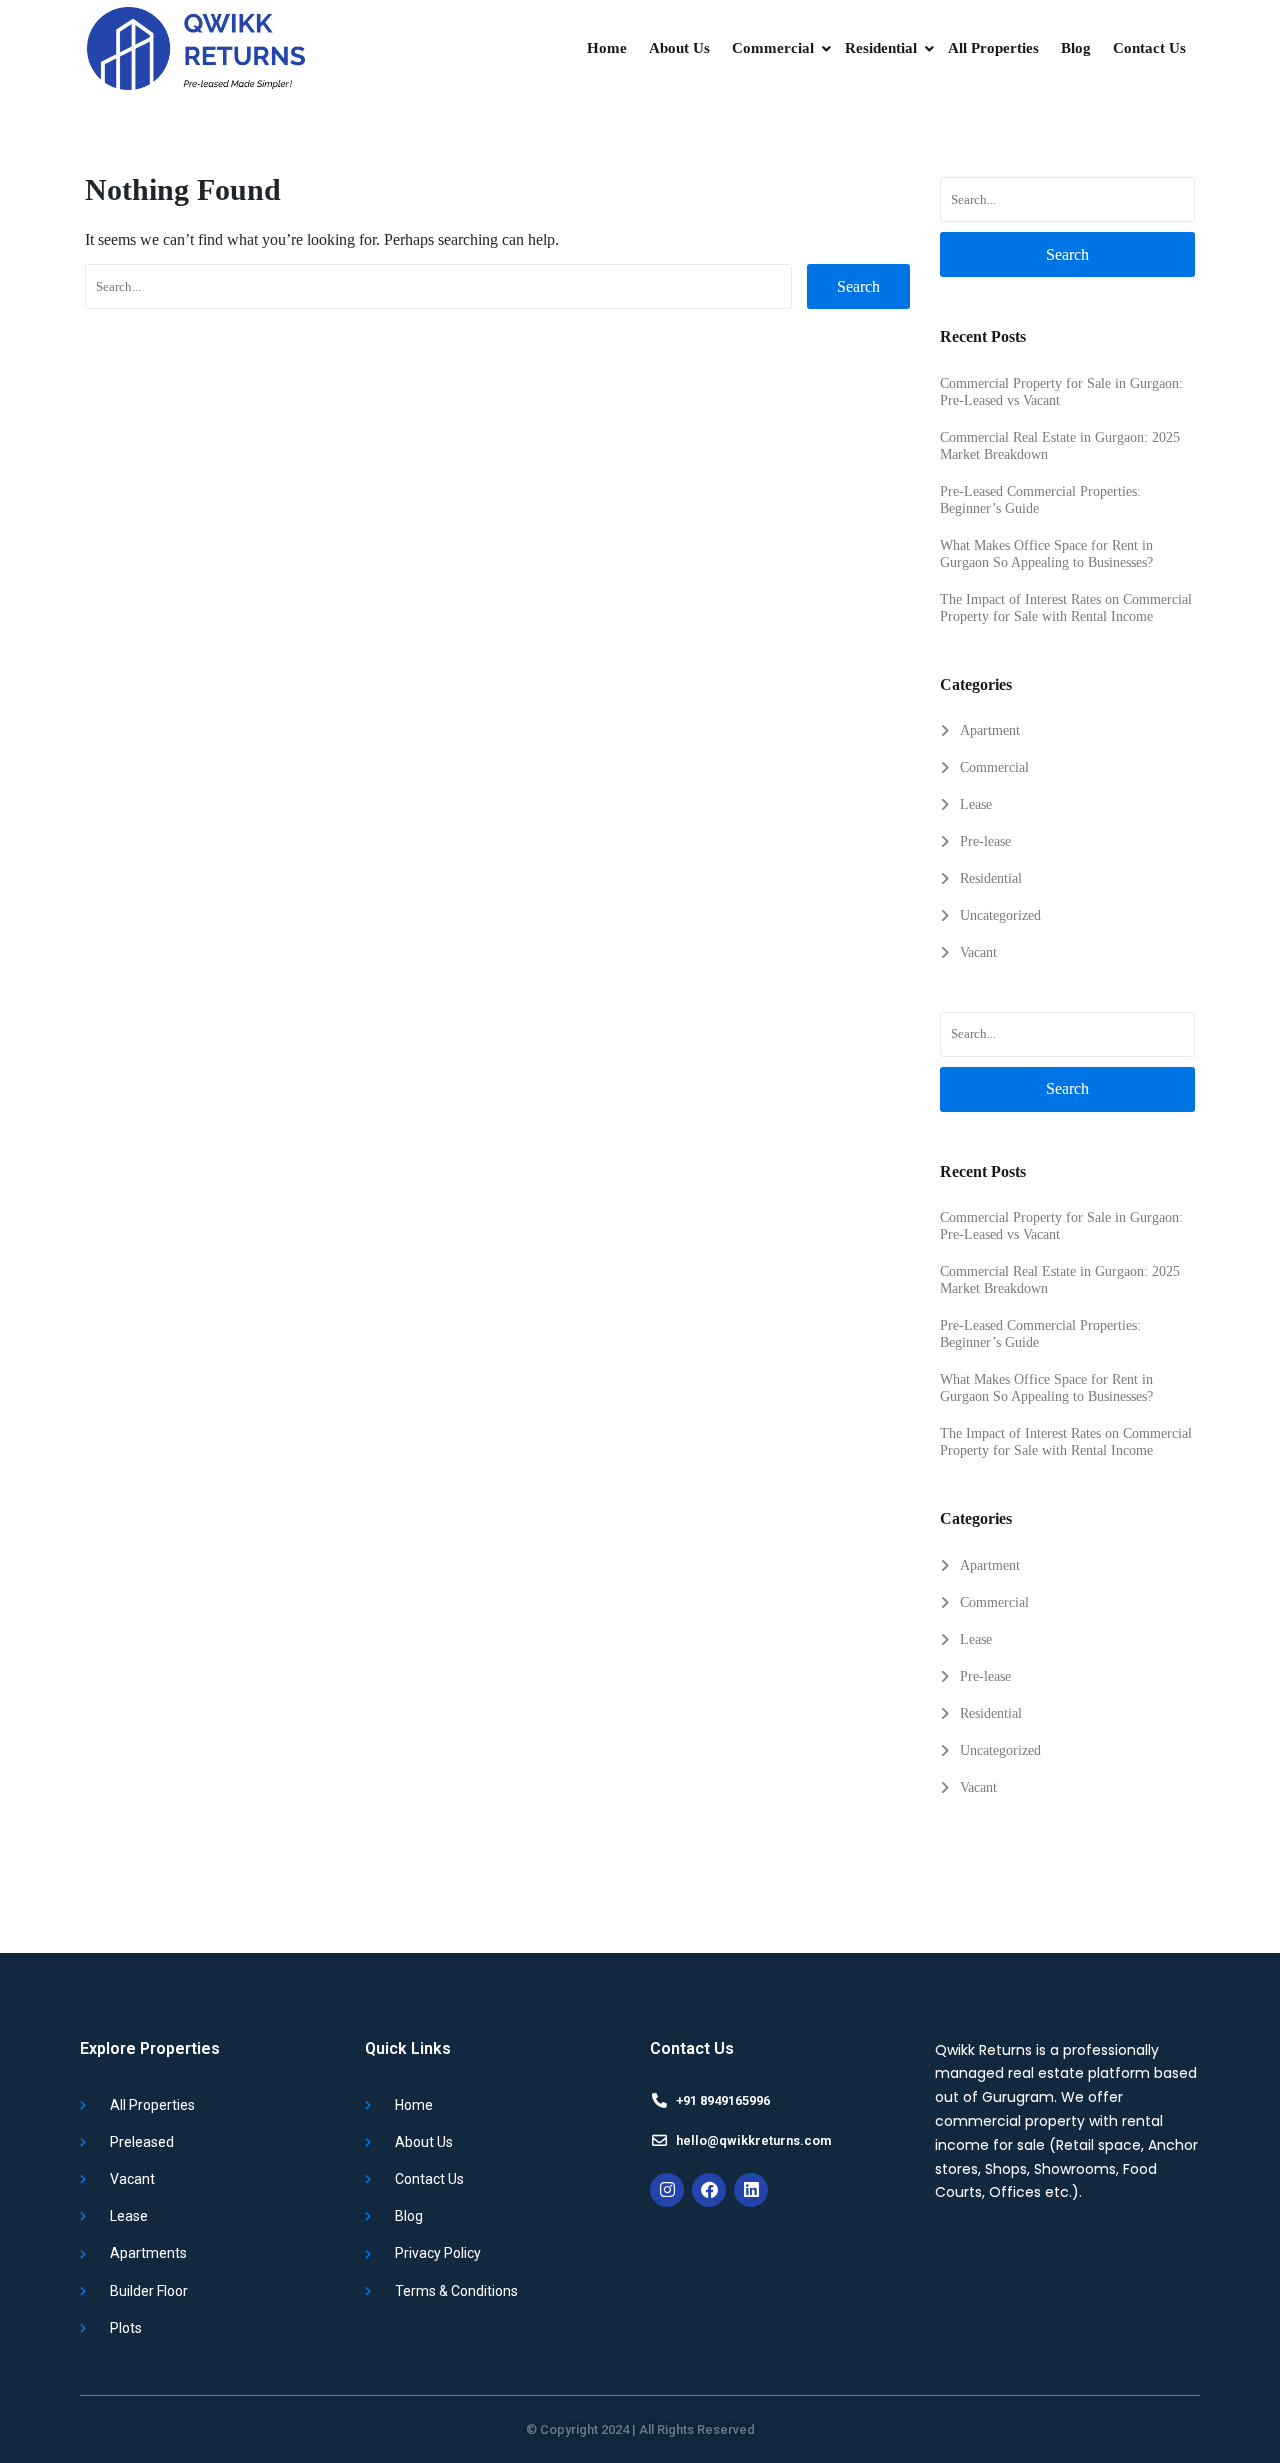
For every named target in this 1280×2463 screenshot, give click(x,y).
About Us (679, 48)
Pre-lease (985, 841)
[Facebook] (709, 2190)
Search (858, 286)
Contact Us (1149, 48)
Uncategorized (1000, 915)
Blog (1076, 48)
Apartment (990, 730)
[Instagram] (667, 2190)
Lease (976, 804)
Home (607, 48)
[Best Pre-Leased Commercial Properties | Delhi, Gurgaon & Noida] (195, 48)
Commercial (773, 48)
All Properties (993, 48)
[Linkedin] (751, 2190)
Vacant (978, 952)
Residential (881, 48)
